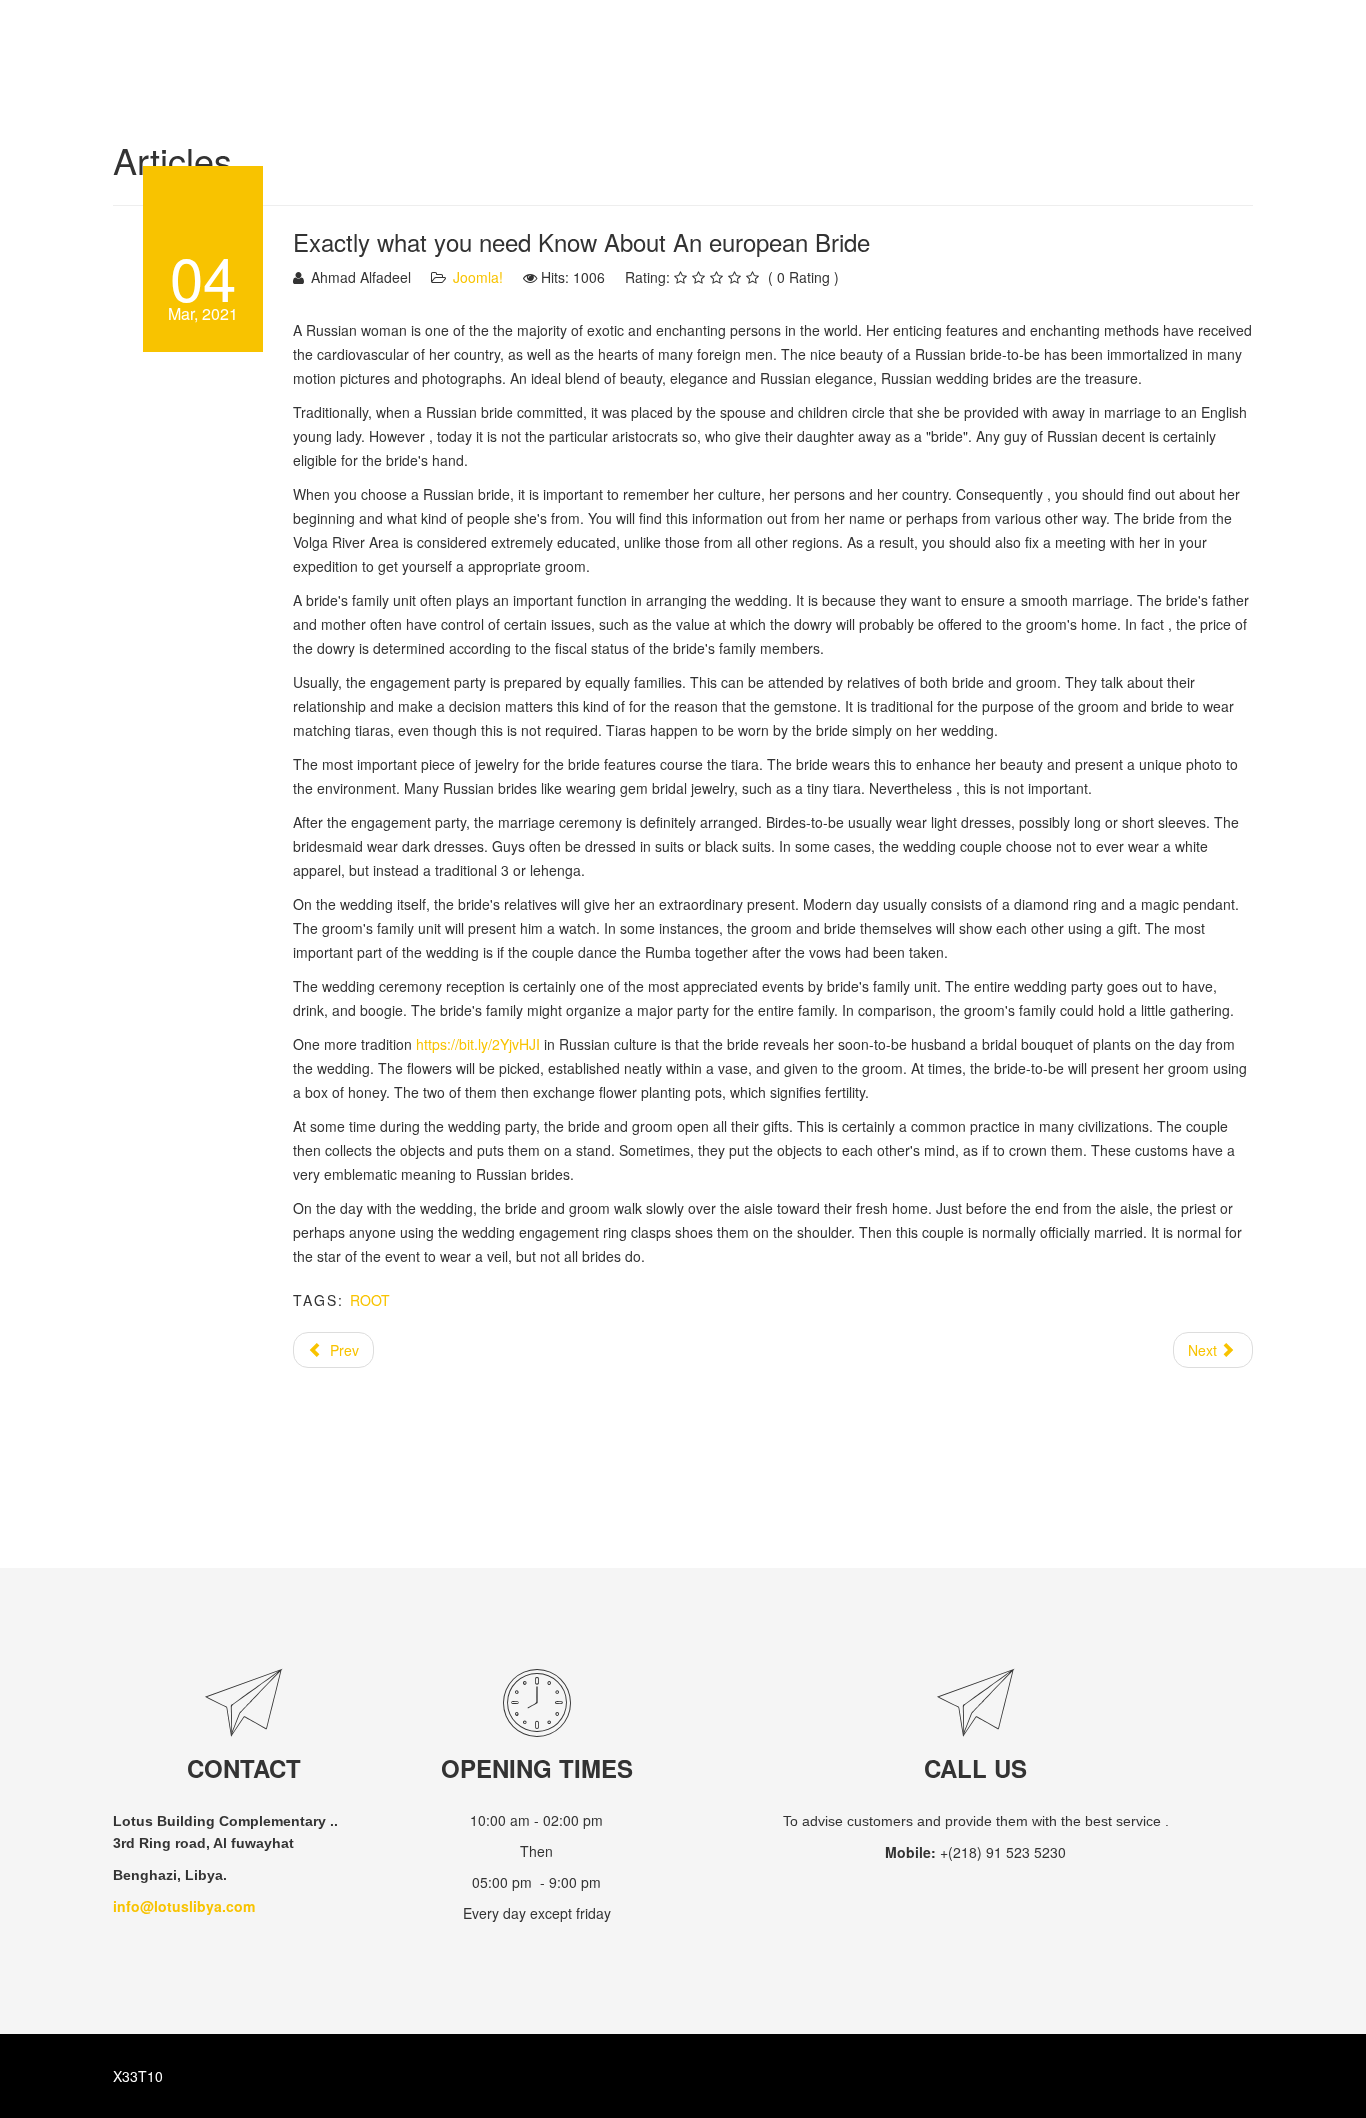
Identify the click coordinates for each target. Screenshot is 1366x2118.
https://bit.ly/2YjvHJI (478, 1044)
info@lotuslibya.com (184, 1906)
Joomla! (478, 277)
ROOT (370, 1300)
